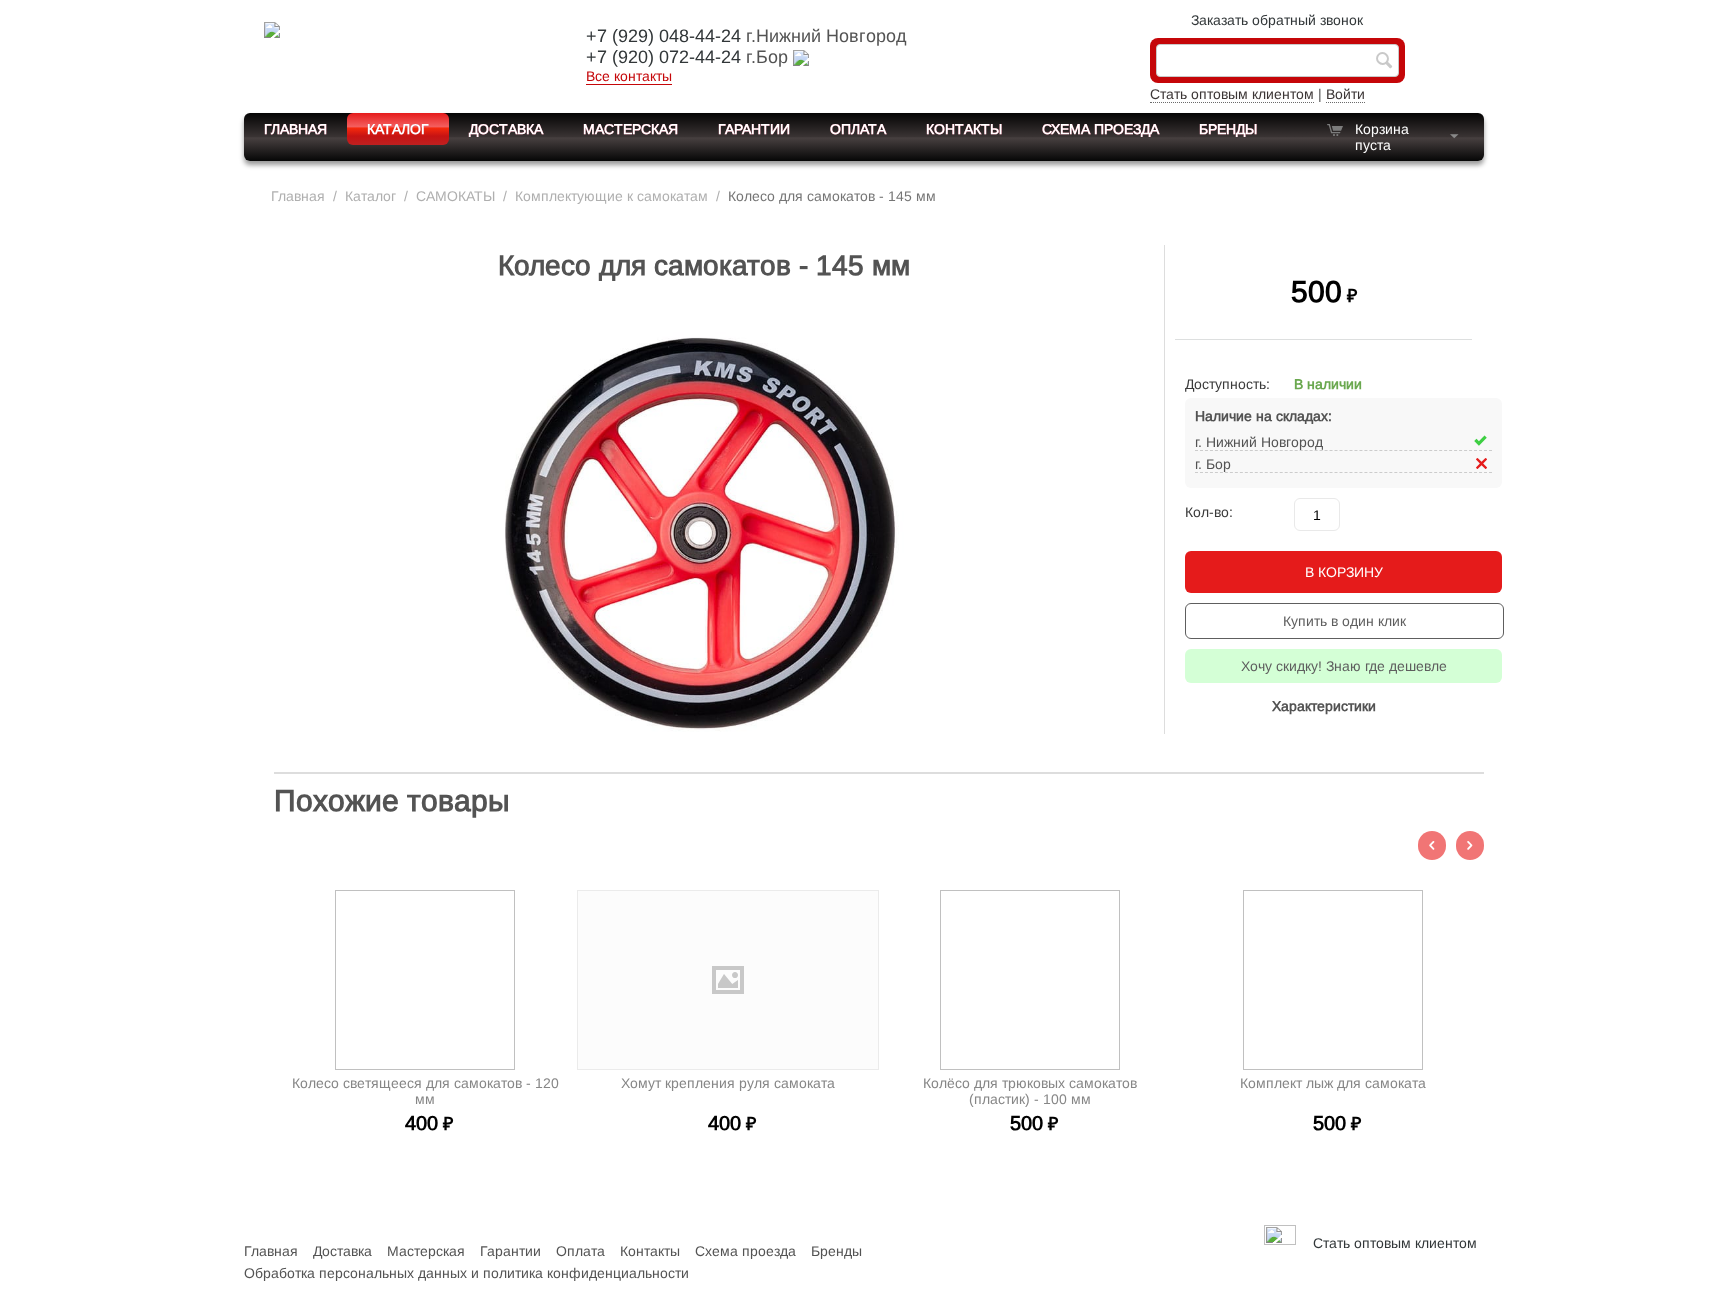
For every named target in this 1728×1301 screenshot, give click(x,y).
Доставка (506, 129)
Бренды (1228, 129)
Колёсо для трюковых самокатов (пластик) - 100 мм (1030, 1091)
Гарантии (754, 129)
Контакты (964, 129)
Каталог (398, 129)
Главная (295, 129)
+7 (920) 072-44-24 (663, 57)
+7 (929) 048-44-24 (663, 36)
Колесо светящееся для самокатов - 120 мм (425, 1091)
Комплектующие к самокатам (611, 196)
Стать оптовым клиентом (1232, 94)
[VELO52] (399, 54)
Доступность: (1227, 384)
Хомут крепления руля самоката (728, 1083)
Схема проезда (1100, 129)
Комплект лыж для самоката (1333, 1083)
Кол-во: (1209, 512)
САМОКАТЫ (455, 196)
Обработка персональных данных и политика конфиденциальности (466, 1273)
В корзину (1344, 572)
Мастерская (630, 129)
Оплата (858, 129)
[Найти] (1384, 62)
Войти (1345, 94)
